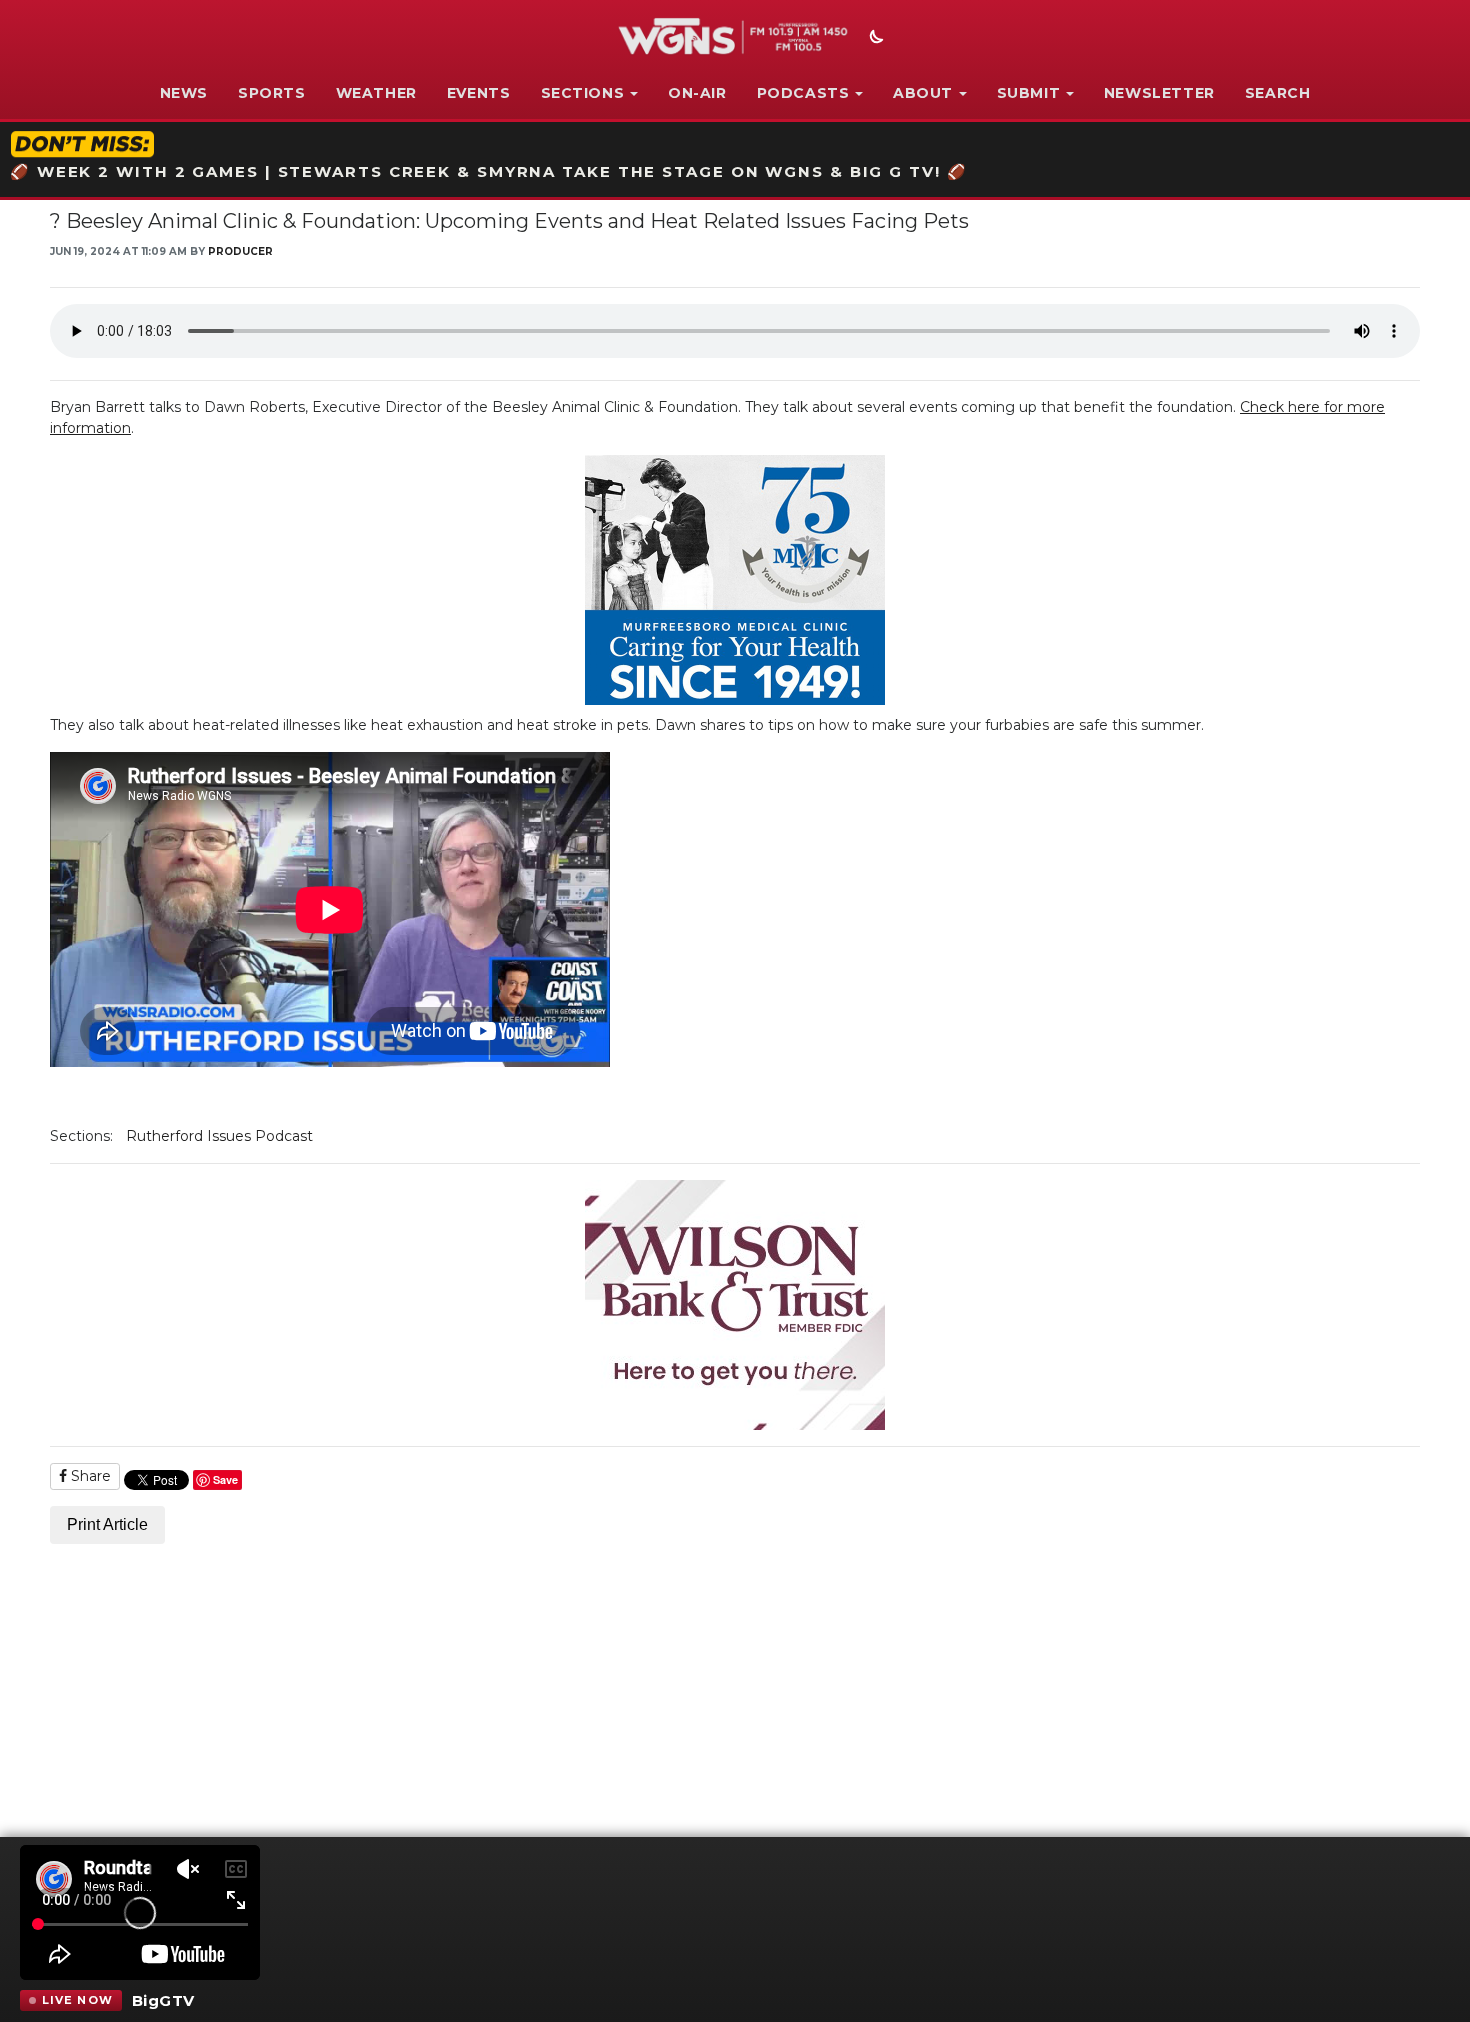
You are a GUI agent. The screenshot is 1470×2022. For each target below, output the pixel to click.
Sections (583, 93)
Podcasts (803, 93)
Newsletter (1159, 93)
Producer (240, 251)
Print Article (107, 1524)
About (923, 93)
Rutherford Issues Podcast (219, 1136)
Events (479, 93)
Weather (376, 93)
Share (89, 1476)
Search (1278, 93)
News (184, 93)
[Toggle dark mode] (874, 39)
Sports (272, 93)
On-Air (697, 93)
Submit (1029, 93)
